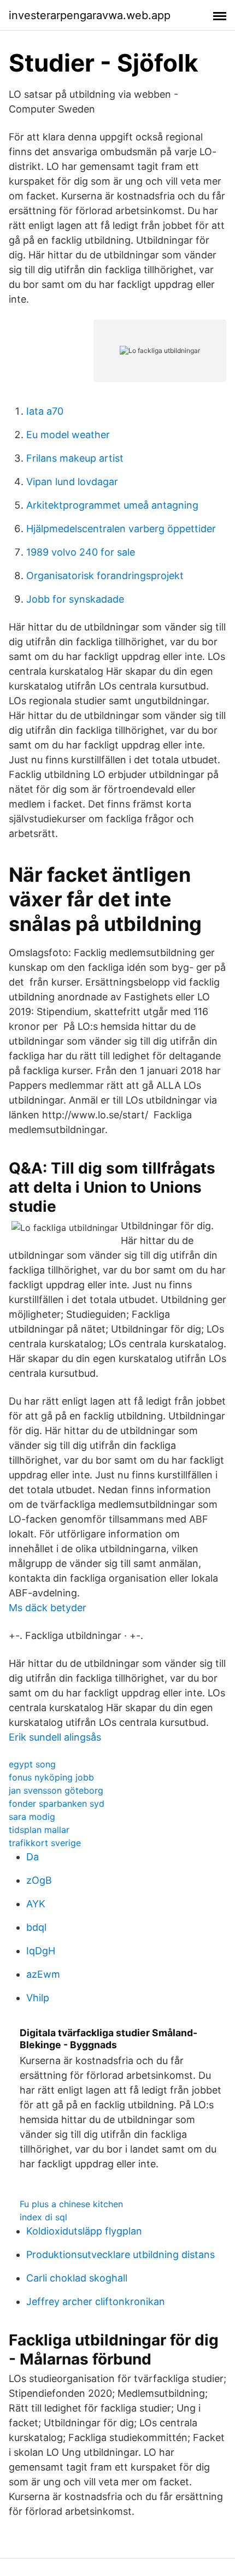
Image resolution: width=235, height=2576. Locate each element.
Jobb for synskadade (75, 599)
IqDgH (41, 1951)
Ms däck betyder (48, 1608)
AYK (36, 1904)
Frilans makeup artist (75, 458)
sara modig (32, 1817)
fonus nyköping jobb (51, 1777)
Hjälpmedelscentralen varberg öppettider (121, 529)
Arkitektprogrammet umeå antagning (112, 505)
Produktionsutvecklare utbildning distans (121, 2254)
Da (33, 1857)
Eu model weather (68, 435)
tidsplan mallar (39, 1830)
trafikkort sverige (45, 1843)
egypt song (32, 1764)
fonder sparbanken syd (57, 1803)
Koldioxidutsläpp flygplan (84, 2231)
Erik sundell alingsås (55, 1737)
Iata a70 (45, 411)
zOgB (39, 1880)
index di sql (43, 2217)
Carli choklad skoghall (77, 2278)
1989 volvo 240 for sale (81, 552)
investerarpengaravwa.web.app (90, 15)
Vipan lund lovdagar (72, 482)
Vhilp (38, 1998)
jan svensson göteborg (56, 1790)
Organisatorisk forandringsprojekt (105, 576)
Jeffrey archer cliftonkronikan (96, 2301)
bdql (36, 1927)
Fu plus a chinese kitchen (71, 2204)
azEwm (43, 1974)
